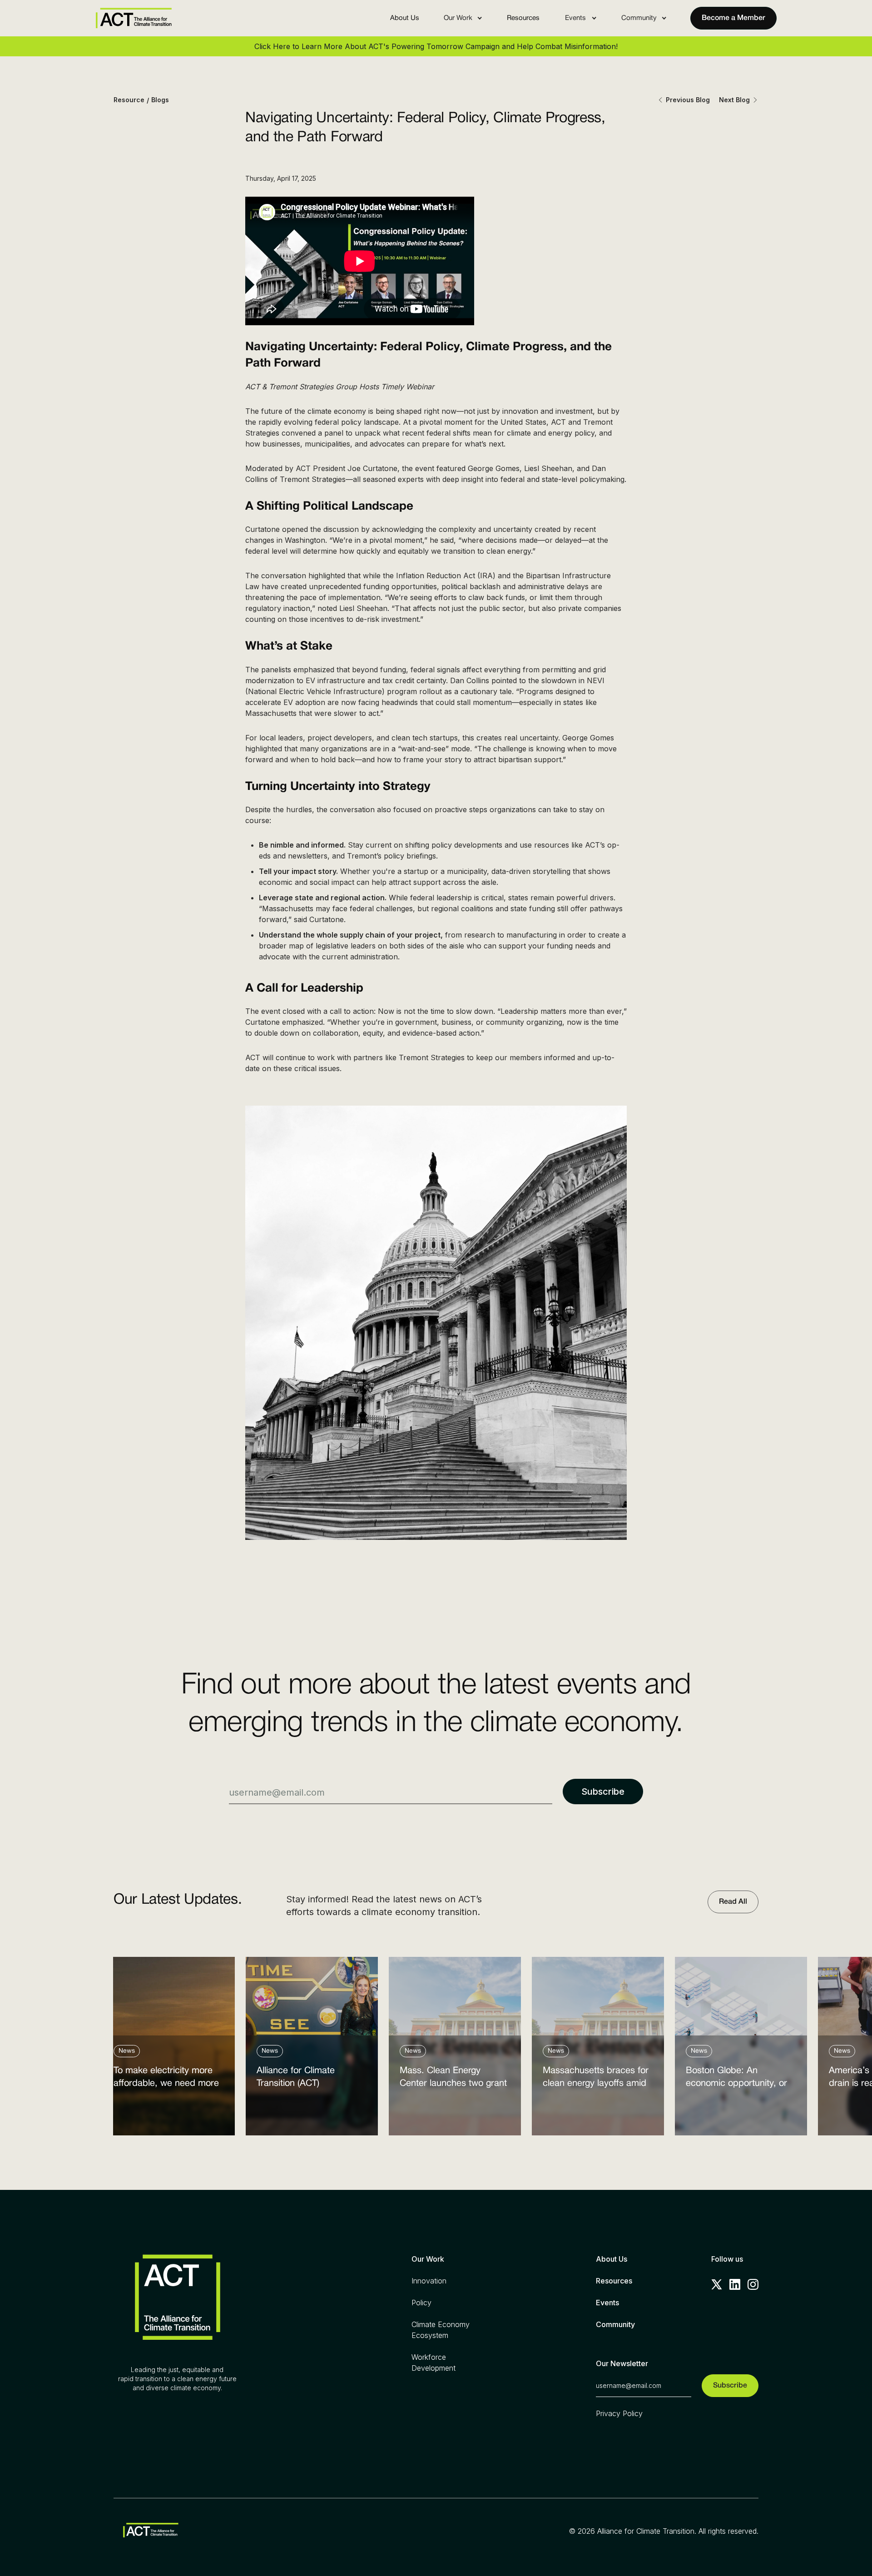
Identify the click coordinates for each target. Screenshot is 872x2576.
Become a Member (733, 18)
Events (607, 2303)
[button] (463, 18)
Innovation (429, 2281)
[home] (134, 18)
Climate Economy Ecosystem (441, 2330)
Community (615, 2324)
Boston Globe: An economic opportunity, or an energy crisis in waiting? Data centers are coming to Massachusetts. (740, 2079)
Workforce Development (434, 2363)
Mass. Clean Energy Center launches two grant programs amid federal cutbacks (453, 2079)
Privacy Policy (619, 2413)
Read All (733, 1902)
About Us (405, 18)
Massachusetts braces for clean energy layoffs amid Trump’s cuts (596, 2079)
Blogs (160, 100)
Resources (523, 18)
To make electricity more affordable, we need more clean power (166, 2079)
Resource (129, 100)
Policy (421, 2303)
